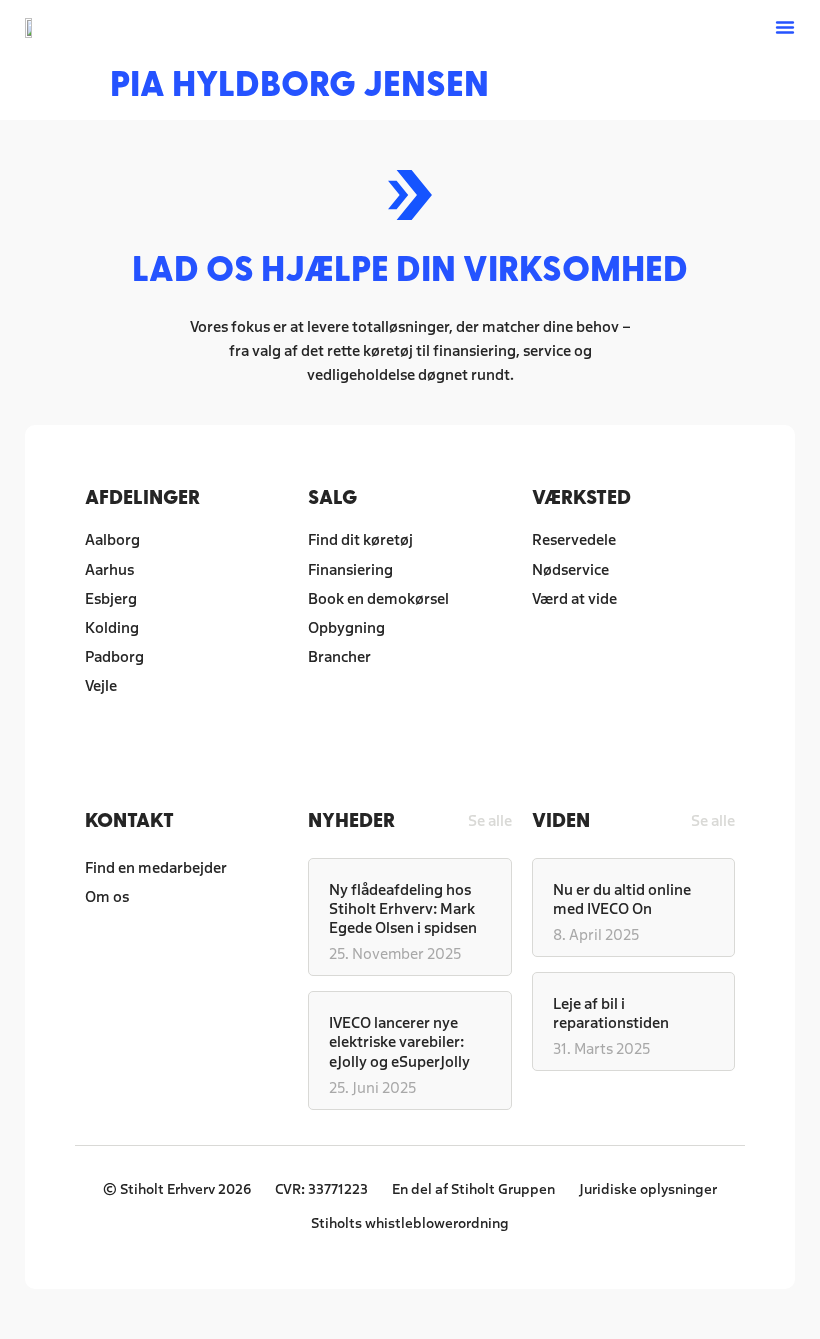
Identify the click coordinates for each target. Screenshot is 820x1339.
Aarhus (109, 568)
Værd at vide (574, 597)
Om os (107, 895)
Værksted (581, 496)
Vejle (101, 684)
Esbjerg (111, 597)
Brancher (339, 655)
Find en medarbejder (156, 866)
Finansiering (350, 568)
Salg (332, 496)
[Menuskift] (785, 27)
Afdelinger (142, 496)
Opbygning (346, 626)
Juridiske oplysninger (648, 1188)
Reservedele (574, 538)
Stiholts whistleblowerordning (410, 1222)
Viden (561, 819)
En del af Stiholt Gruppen (473, 1188)
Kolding (112, 626)
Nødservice (570, 568)
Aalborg (112, 538)
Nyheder (351, 819)
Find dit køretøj (360, 538)
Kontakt (129, 819)
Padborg (114, 655)
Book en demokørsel (378, 597)
